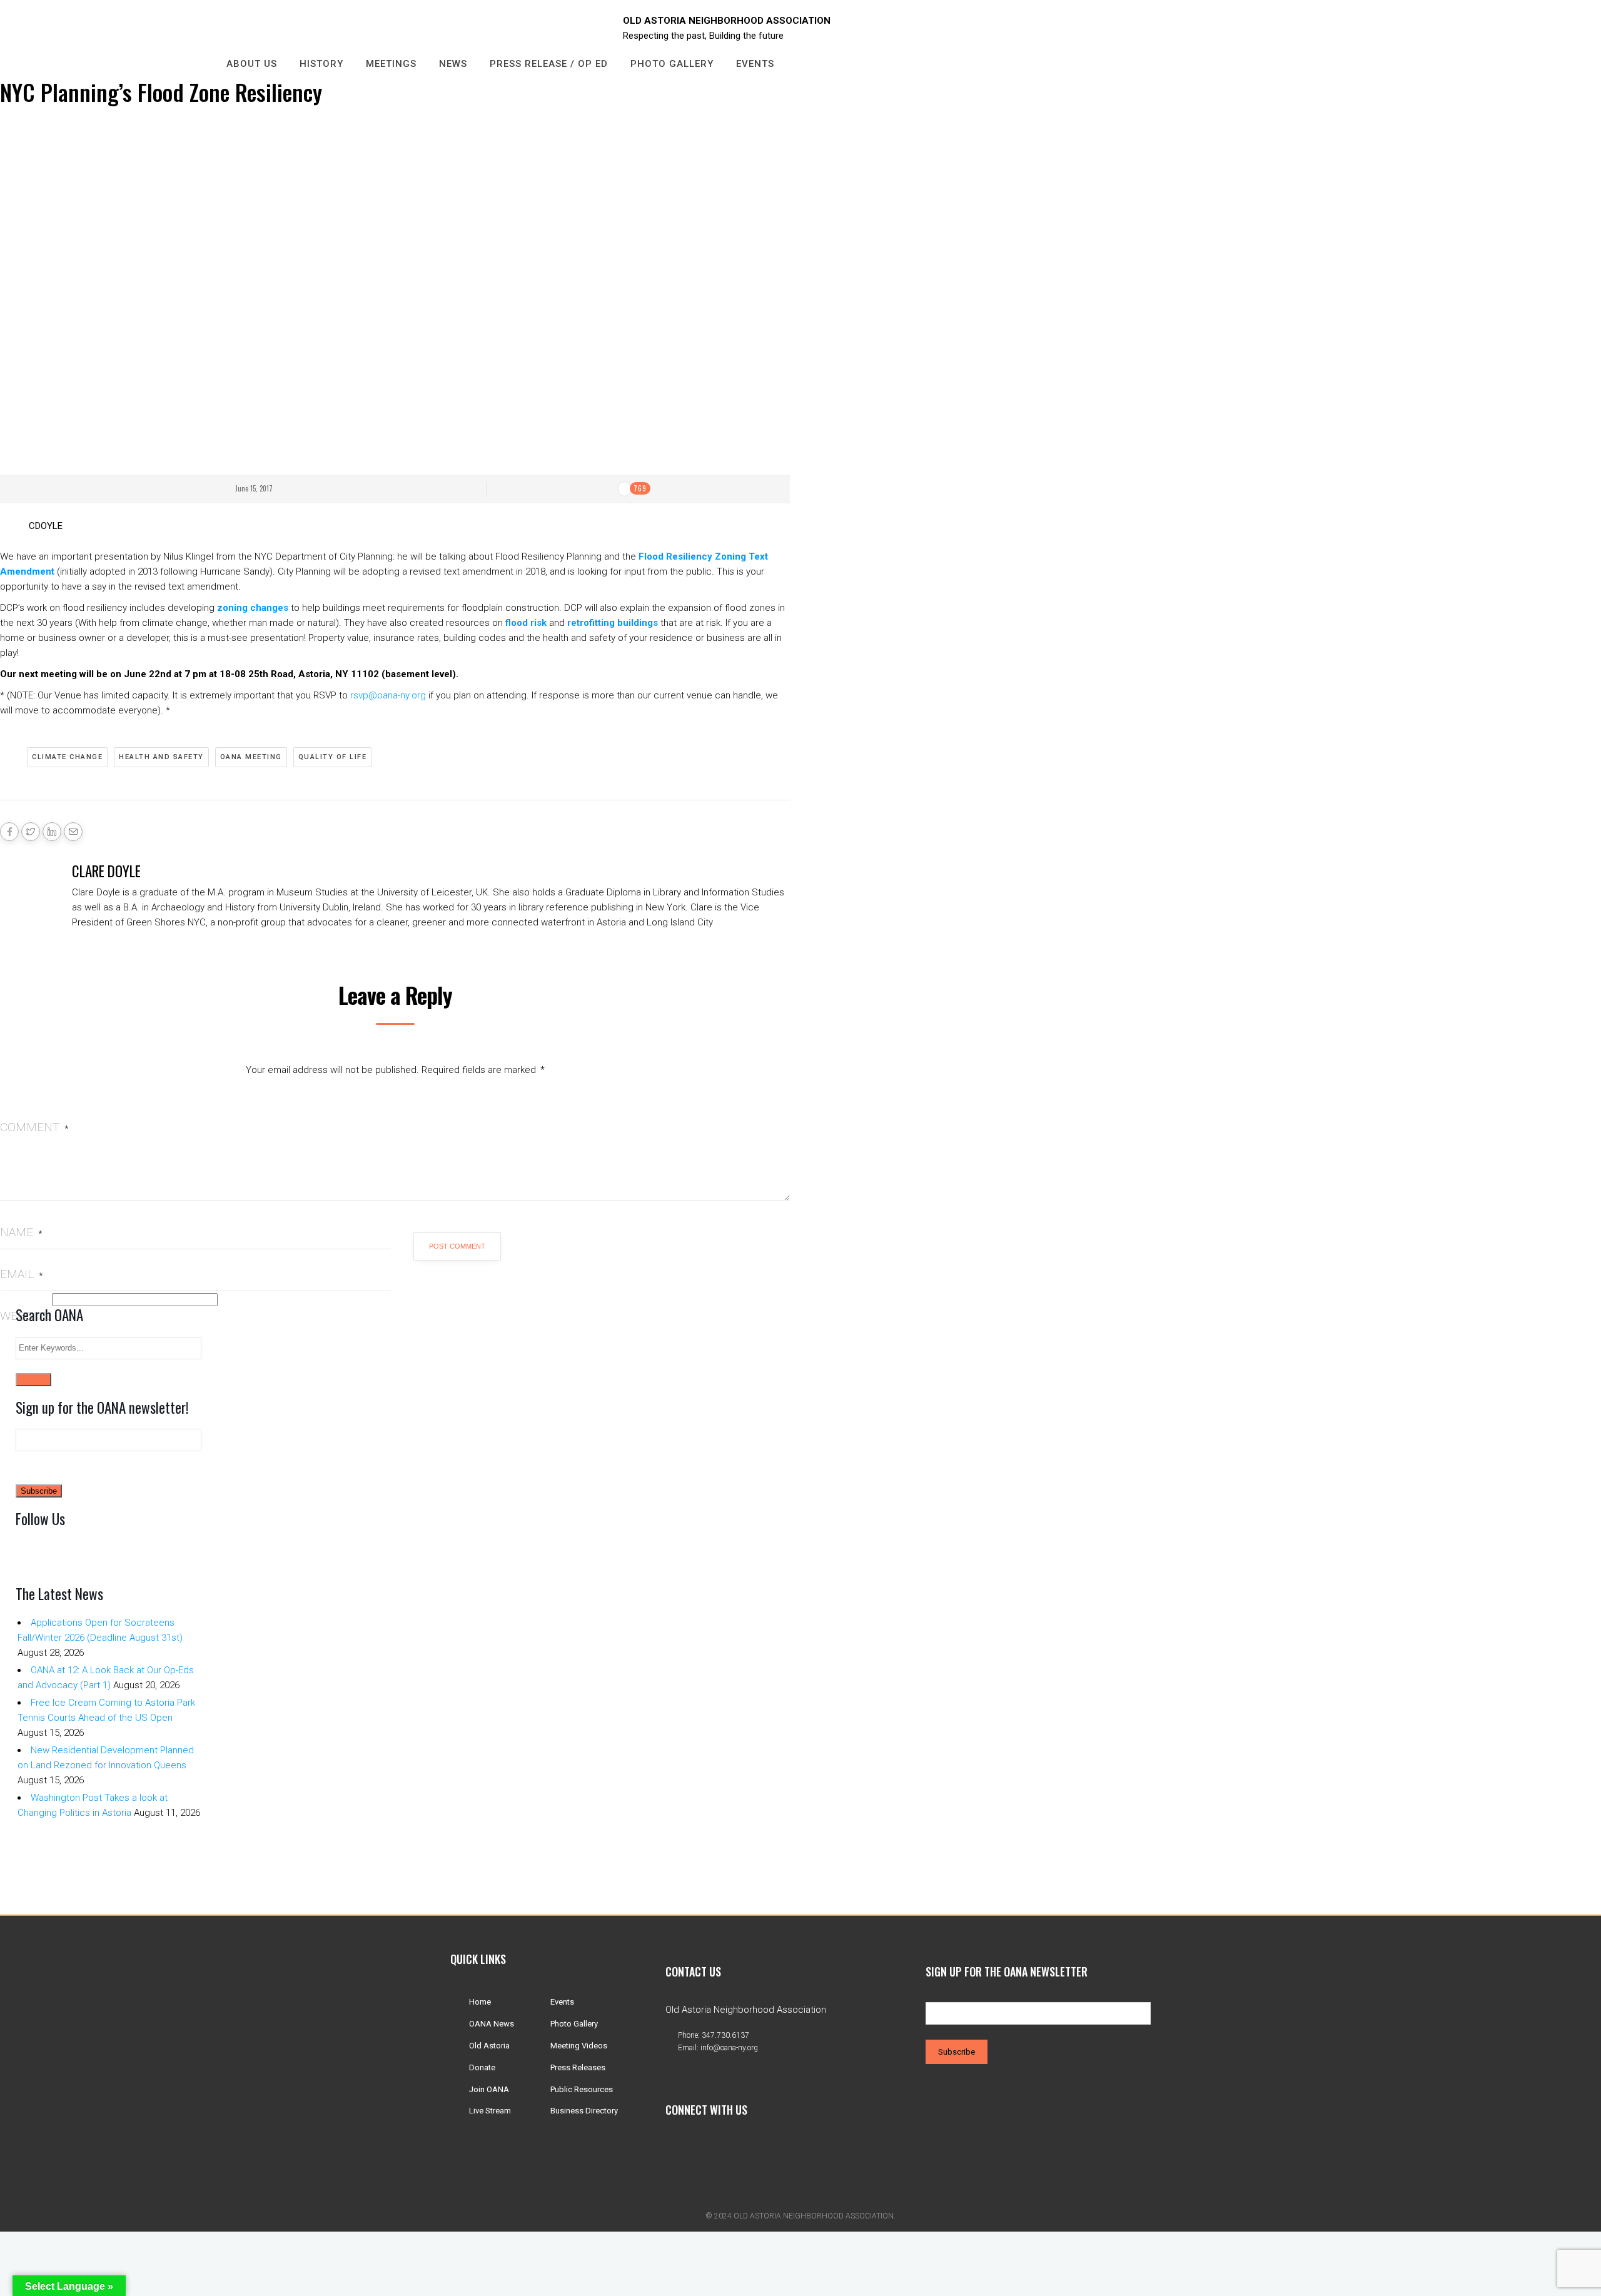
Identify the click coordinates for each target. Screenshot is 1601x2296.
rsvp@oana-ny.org (388, 695)
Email (21, 1274)
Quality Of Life (333, 757)
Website (25, 1316)
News (453, 64)
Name (21, 1232)
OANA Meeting (251, 757)
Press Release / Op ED (549, 64)
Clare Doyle (106, 871)
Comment (34, 1127)
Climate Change (67, 757)
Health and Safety (161, 757)
